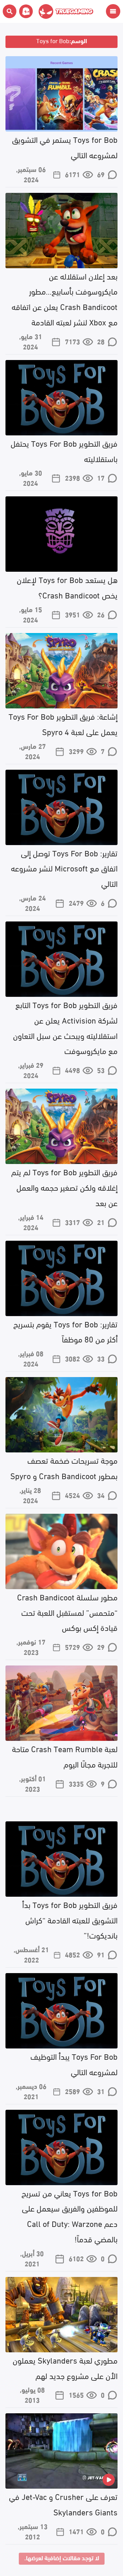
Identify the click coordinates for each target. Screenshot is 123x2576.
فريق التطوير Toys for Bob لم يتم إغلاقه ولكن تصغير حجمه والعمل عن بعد (64, 1187)
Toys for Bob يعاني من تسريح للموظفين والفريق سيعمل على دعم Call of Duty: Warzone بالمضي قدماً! (70, 2215)
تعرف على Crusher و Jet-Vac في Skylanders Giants (63, 2504)
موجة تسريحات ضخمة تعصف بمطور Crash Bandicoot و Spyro (64, 1467)
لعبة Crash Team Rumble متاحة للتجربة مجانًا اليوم (65, 1756)
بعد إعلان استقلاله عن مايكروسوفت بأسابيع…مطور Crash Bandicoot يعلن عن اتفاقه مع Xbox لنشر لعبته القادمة (65, 299)
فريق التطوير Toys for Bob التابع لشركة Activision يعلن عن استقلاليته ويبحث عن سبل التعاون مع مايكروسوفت (65, 1027)
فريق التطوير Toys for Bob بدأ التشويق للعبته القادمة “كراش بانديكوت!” (70, 1919)
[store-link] (25, 11)
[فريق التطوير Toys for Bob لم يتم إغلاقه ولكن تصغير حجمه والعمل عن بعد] (61, 1126)
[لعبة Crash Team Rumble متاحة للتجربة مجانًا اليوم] (61, 1703)
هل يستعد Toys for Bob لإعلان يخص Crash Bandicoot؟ (67, 587)
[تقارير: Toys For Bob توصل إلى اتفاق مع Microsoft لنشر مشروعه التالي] (61, 807)
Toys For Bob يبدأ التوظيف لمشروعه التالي (74, 2064)
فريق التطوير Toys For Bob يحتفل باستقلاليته (64, 450)
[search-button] (10, 11)
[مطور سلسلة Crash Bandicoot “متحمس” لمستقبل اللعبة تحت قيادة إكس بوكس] (61, 1551)
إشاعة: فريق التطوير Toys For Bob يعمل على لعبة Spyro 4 (63, 723)
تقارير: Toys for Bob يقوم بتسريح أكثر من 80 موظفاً (65, 1331)
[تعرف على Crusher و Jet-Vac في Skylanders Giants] (61, 2451)
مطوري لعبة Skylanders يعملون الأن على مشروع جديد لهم (65, 2367)
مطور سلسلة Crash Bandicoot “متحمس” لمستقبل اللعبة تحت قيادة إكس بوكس (67, 1612)
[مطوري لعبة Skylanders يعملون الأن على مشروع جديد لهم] (61, 2315)
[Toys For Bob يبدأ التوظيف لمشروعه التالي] (61, 2011)
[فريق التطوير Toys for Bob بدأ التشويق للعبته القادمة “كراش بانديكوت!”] (61, 1859)
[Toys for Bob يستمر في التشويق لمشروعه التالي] (61, 94)
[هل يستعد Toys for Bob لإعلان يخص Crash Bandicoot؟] (61, 534)
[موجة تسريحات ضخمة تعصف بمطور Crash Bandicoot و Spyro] (61, 1415)
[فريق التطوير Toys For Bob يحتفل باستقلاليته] (61, 398)
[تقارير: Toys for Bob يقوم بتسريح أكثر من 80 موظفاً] (61, 1278)
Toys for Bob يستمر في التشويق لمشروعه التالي (65, 147)
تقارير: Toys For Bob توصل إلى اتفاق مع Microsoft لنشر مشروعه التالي (64, 868)
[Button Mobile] (113, 11)
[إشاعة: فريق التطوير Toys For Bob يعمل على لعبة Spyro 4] (61, 671)
